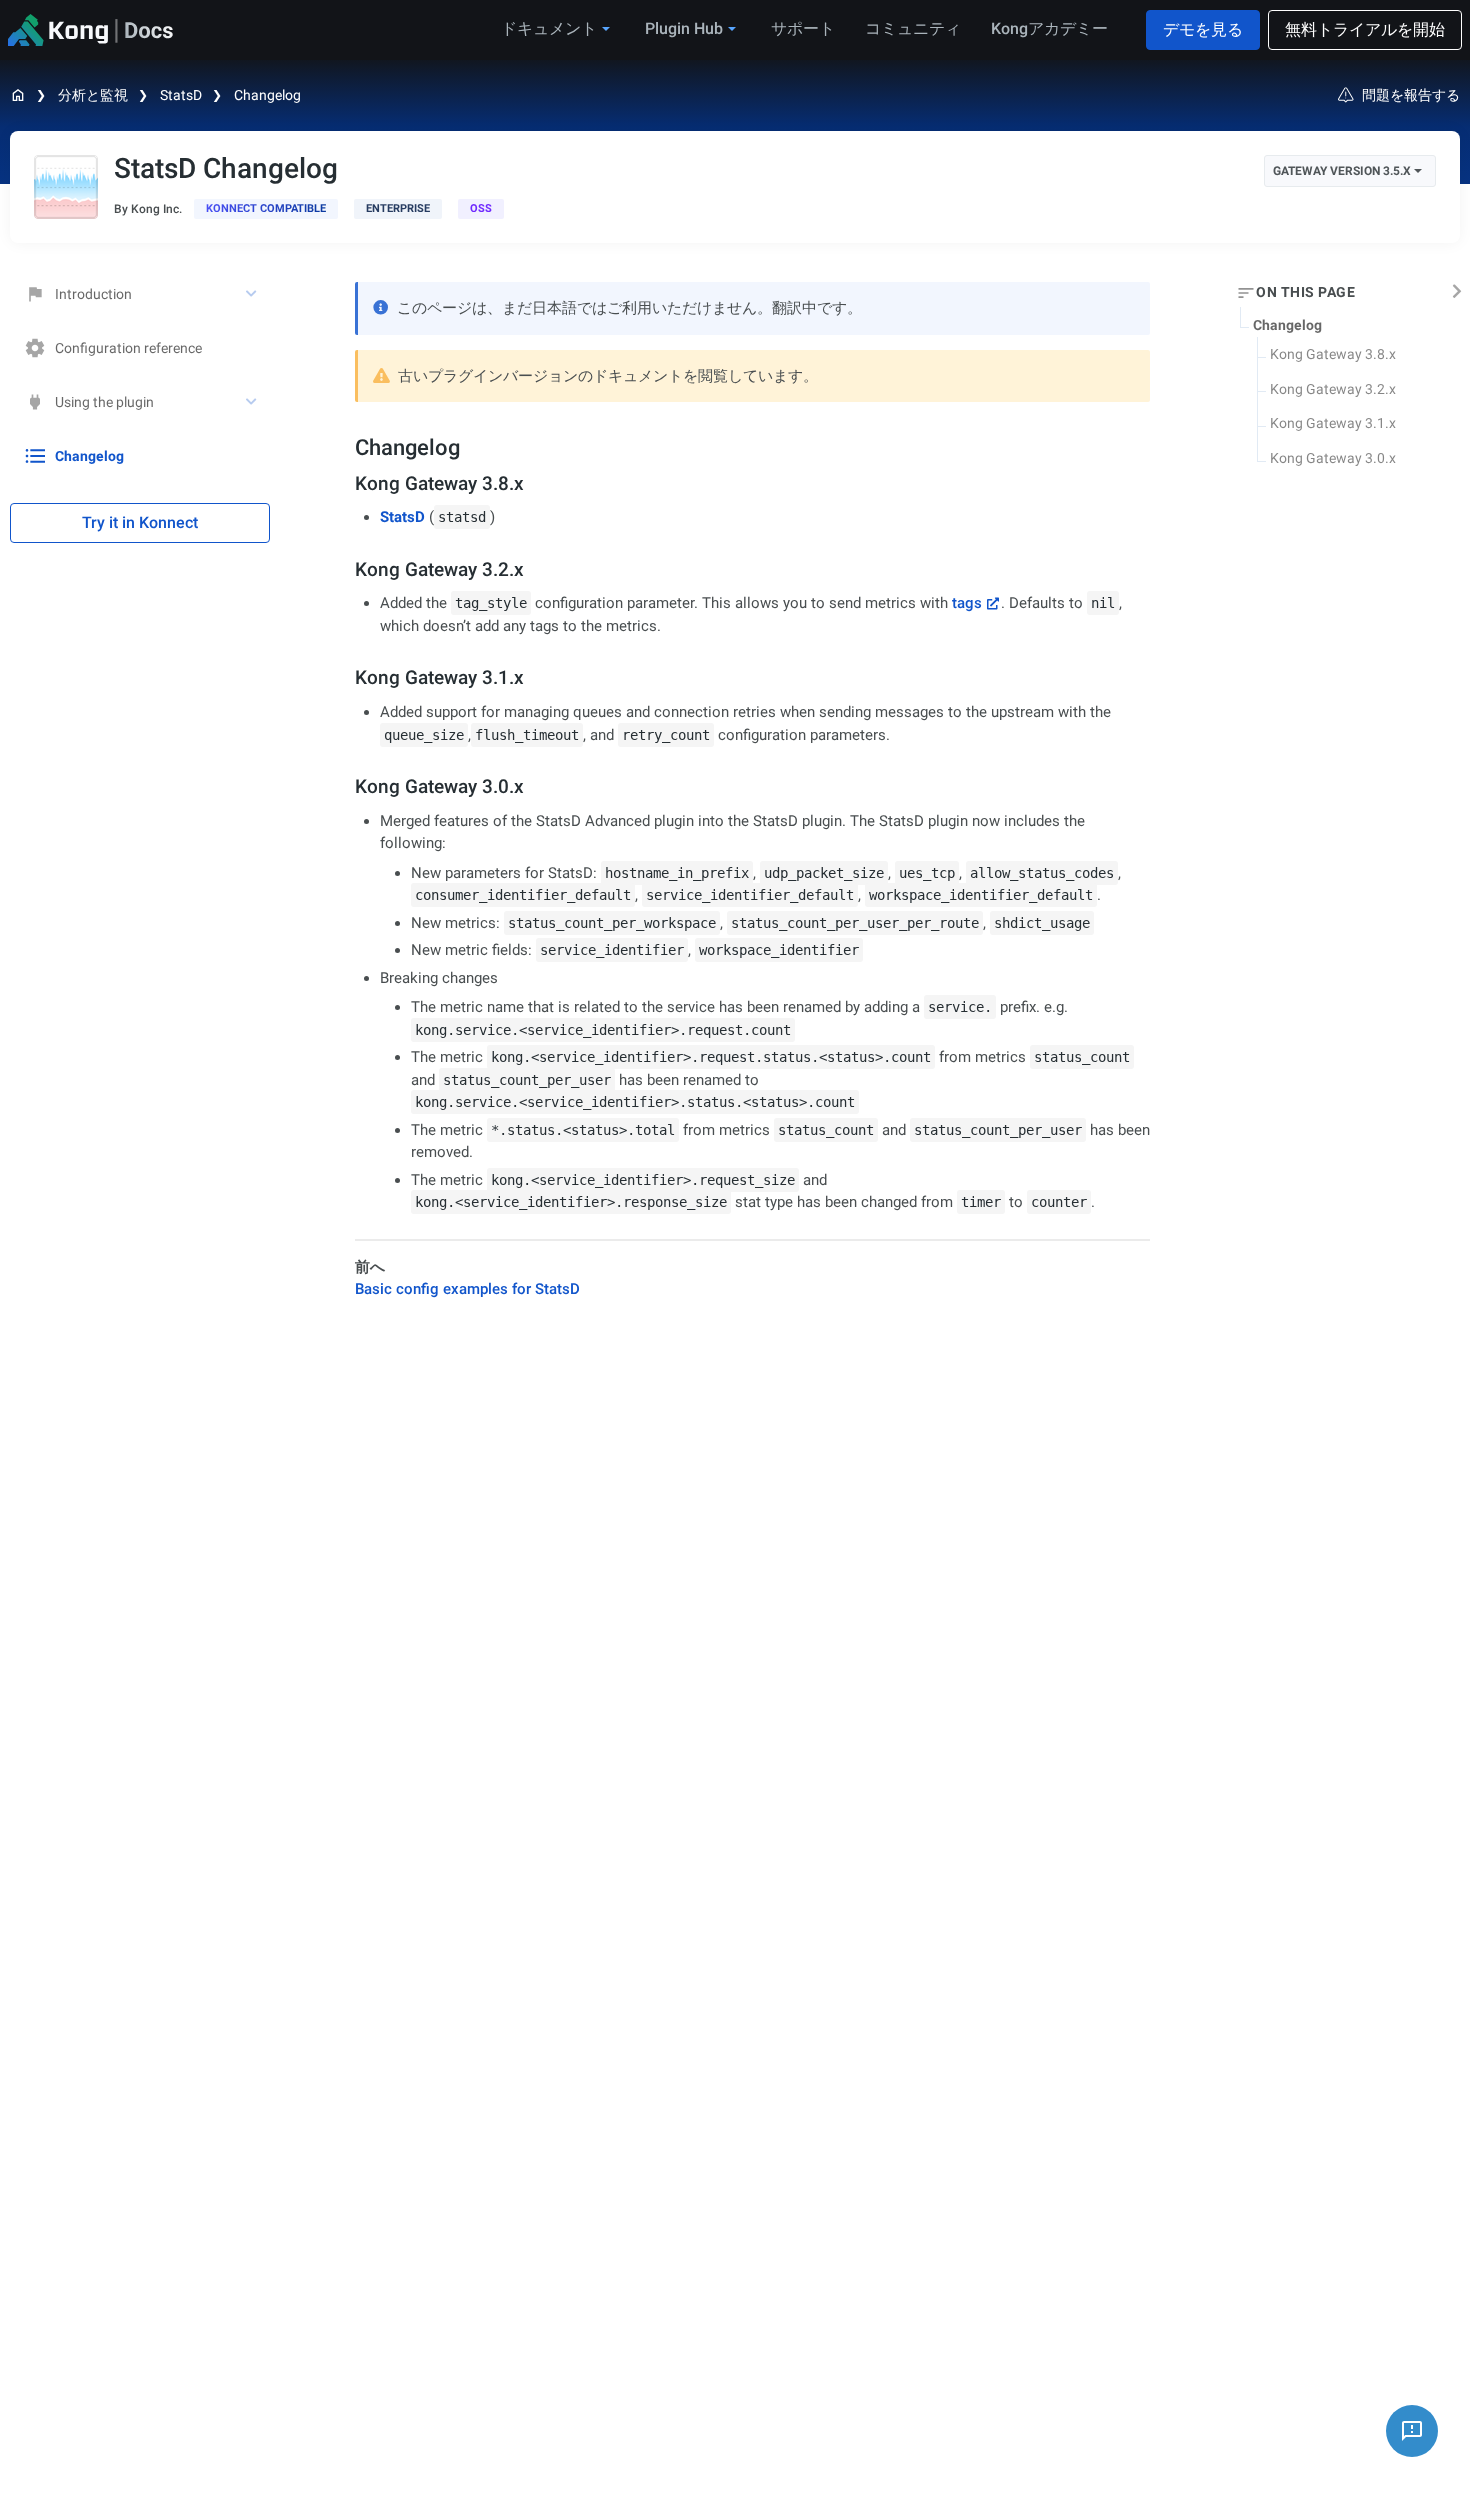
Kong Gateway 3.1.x (1333, 423)
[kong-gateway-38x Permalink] (346, 483)
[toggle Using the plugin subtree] (253, 402)
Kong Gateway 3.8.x (1333, 354)
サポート (803, 28)
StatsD (181, 95)
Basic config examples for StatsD (467, 1289)
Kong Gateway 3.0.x (1333, 458)
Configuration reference (128, 348)
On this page (1305, 293)
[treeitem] (140, 456)
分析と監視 (93, 95)
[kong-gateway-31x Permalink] (346, 677)
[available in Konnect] (266, 209)
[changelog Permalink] (344, 447)
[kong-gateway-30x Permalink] (346, 786)
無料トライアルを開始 (1365, 29)
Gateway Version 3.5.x (1342, 171)
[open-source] (481, 209)
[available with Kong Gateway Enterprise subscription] (398, 209)
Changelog (267, 95)
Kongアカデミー (1049, 28)
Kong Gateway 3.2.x (1333, 389)
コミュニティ (913, 28)
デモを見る (1203, 29)
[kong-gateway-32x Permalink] (346, 569)
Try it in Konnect (140, 522)
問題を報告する (1411, 95)
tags (967, 603)
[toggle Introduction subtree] (253, 294)
